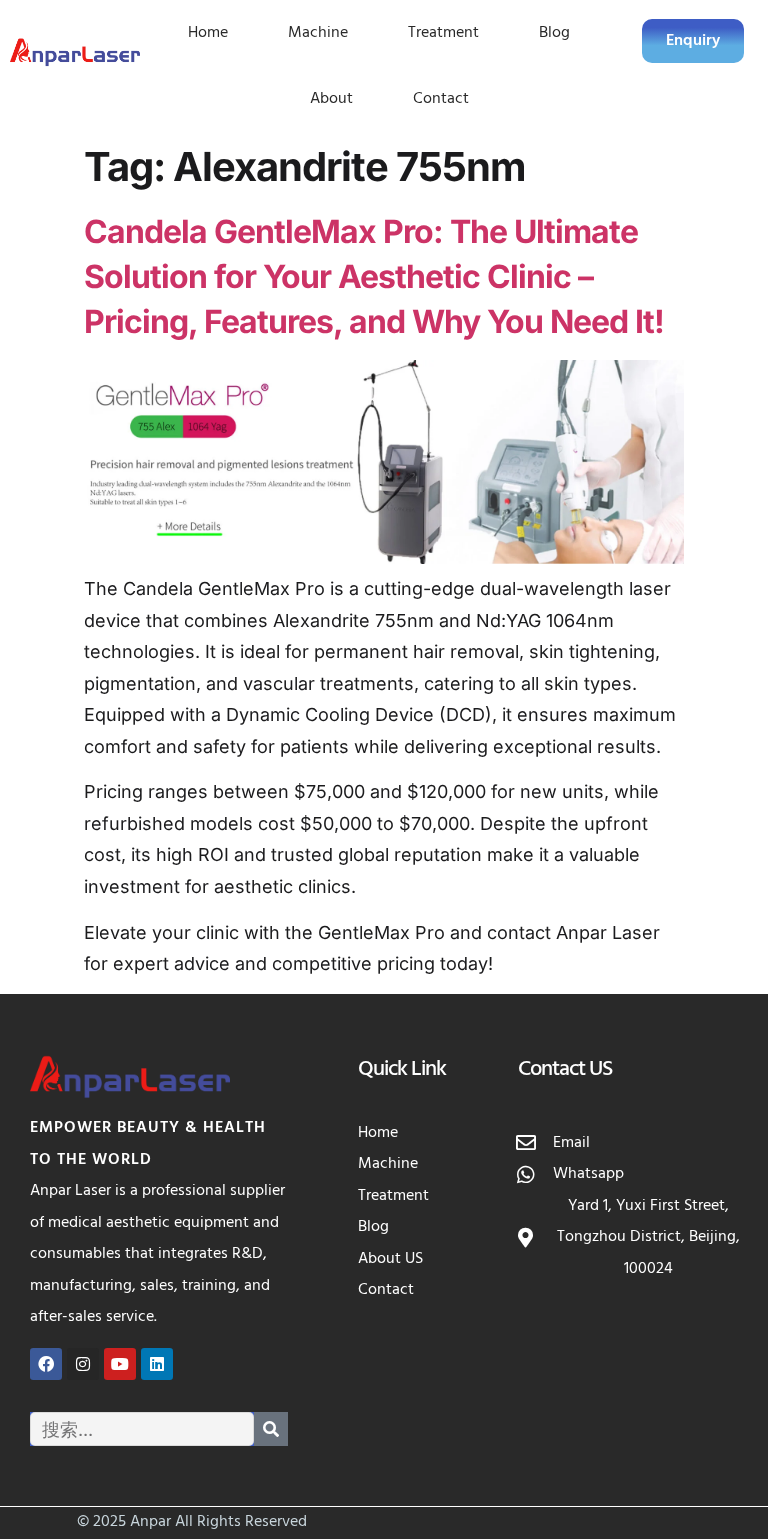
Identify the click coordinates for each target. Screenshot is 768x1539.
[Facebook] (46, 1364)
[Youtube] (120, 1364)
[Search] (271, 1429)
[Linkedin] (157, 1364)
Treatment (443, 33)
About (331, 99)
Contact (441, 99)
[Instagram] (83, 1364)
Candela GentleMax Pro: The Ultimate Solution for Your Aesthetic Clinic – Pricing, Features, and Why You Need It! (374, 276)
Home (208, 33)
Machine (318, 33)
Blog (554, 33)
